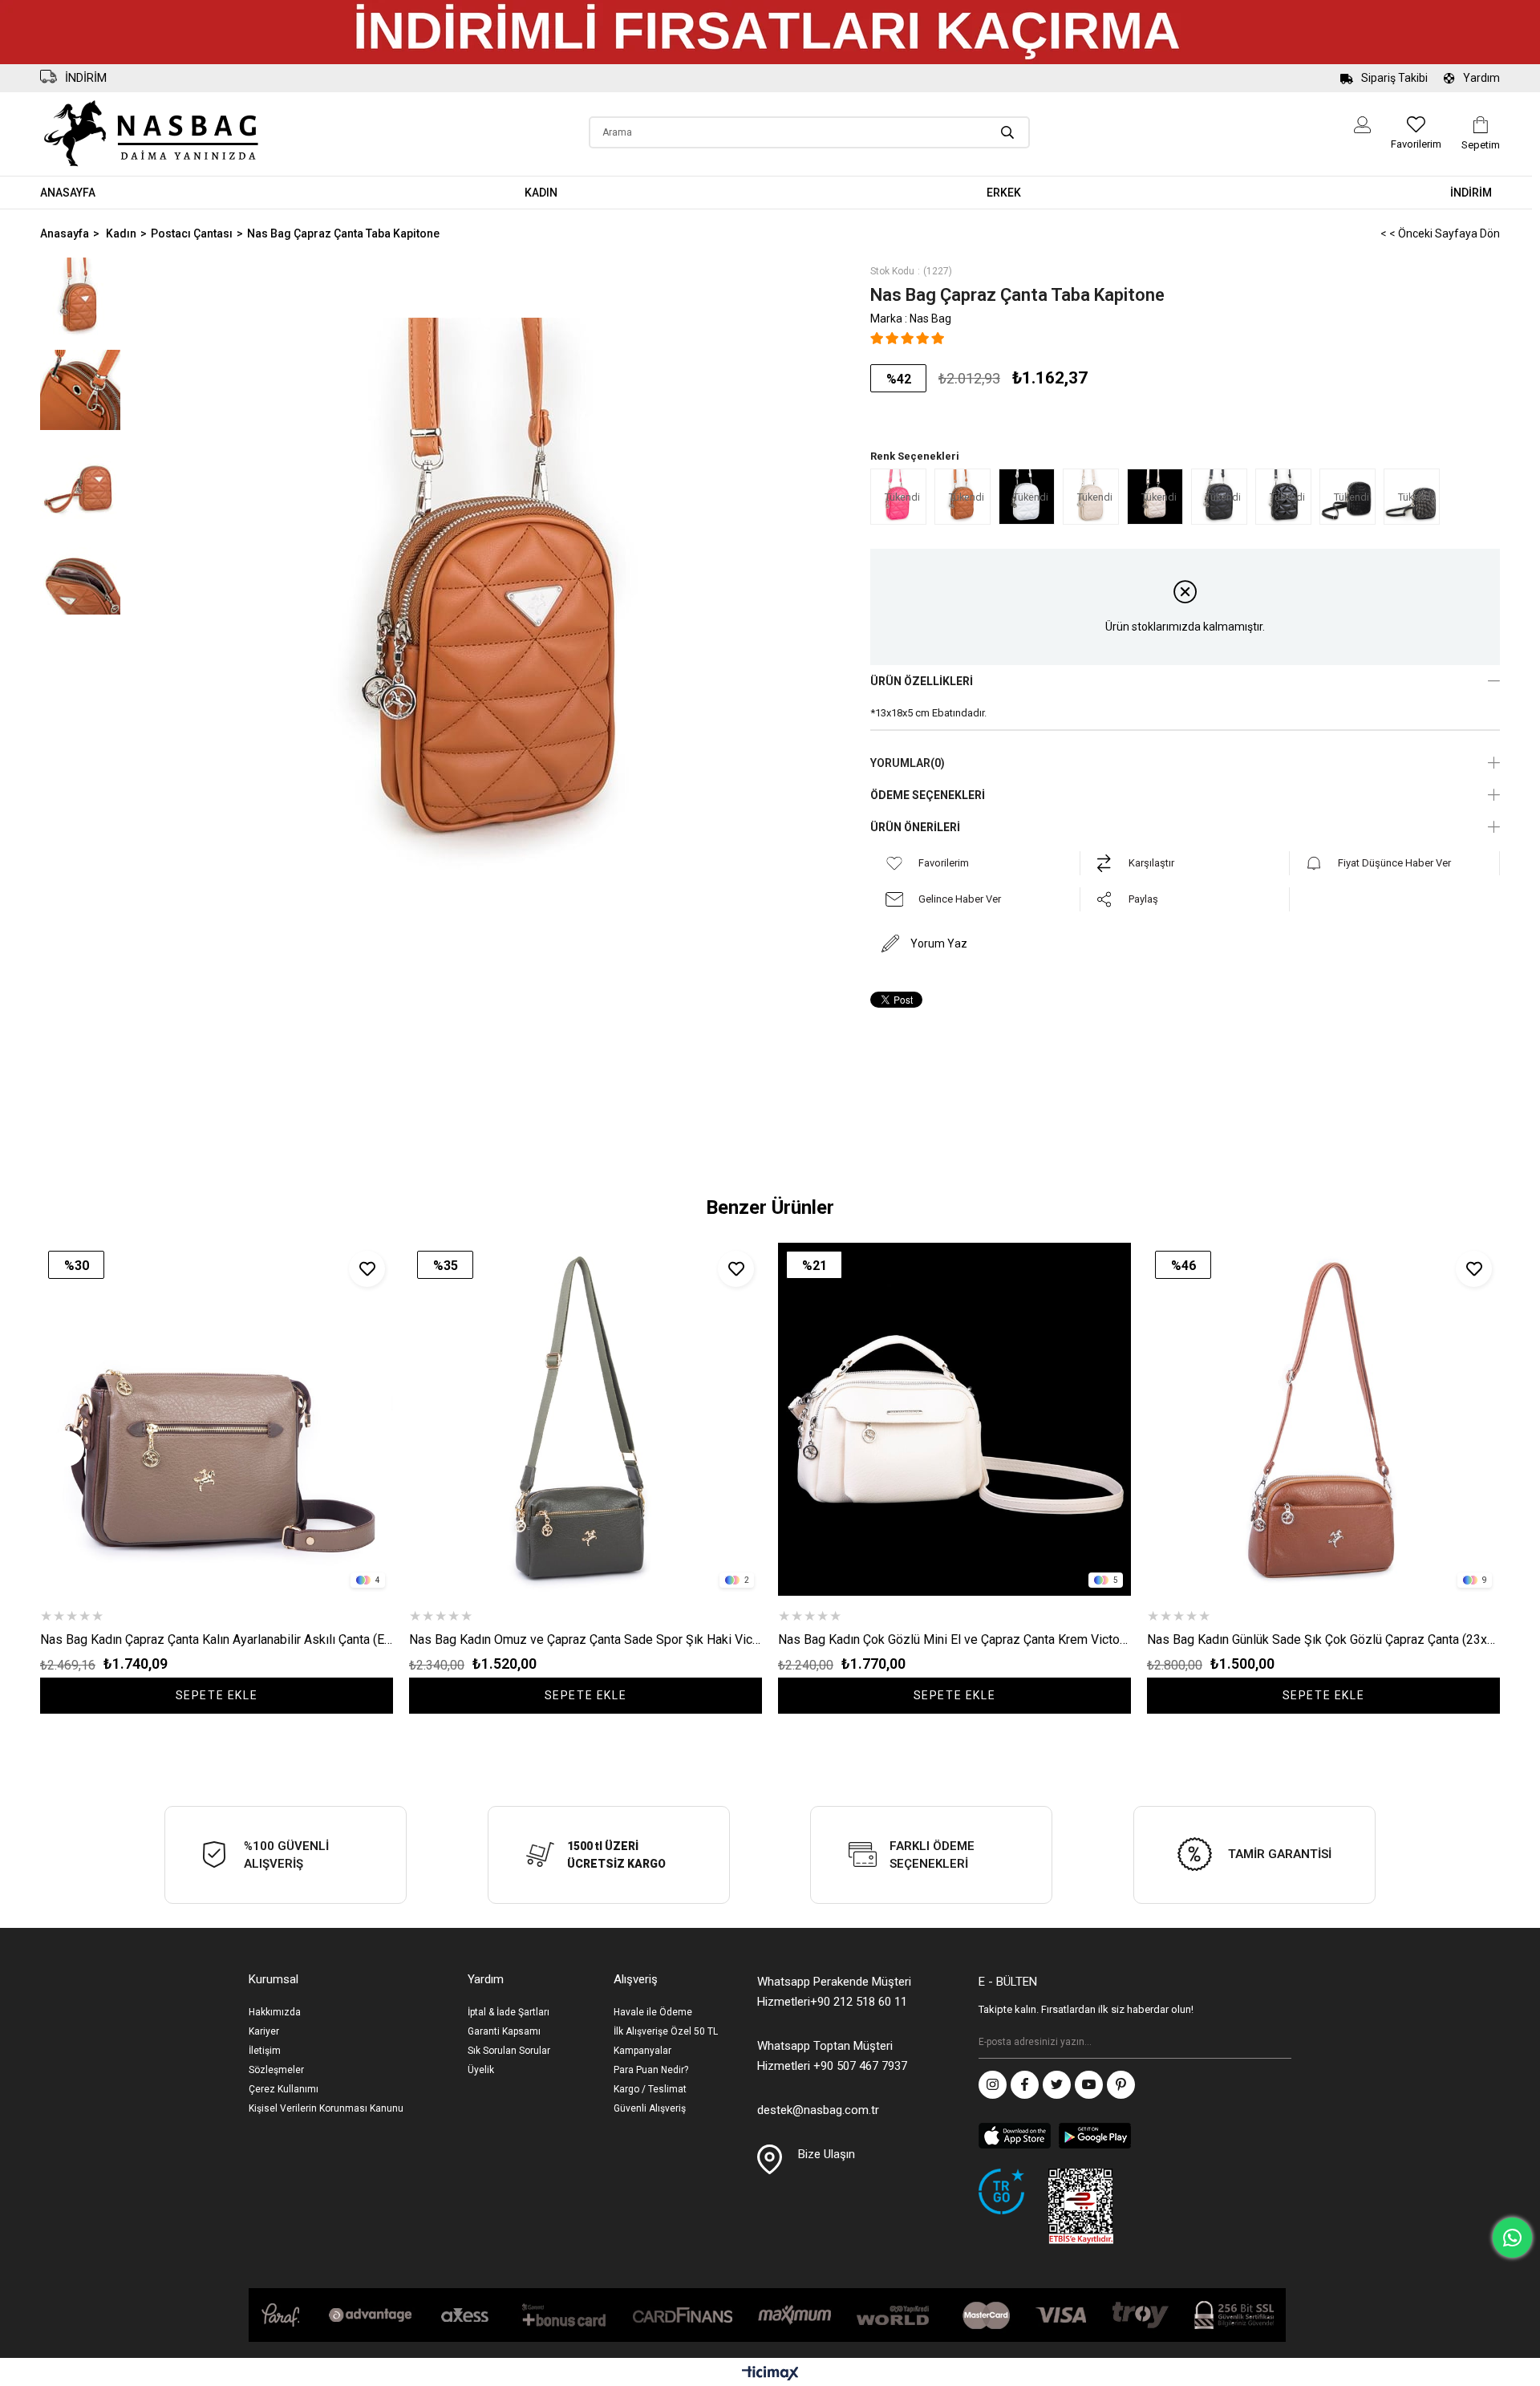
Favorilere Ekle (367, 1269)
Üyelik (481, 2070)
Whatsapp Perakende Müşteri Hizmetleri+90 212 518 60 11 (834, 1992)
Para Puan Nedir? (651, 2070)
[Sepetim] (1481, 125)
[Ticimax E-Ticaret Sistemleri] (770, 2374)
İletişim (265, 2051)
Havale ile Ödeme (653, 2012)
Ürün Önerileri (915, 827)
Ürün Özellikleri (922, 681)
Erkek (1004, 193)
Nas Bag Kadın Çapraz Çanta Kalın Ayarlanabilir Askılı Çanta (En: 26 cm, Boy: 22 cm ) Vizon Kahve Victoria (217, 1639)
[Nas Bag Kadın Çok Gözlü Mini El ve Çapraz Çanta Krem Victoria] (954, 1419)
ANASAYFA (68, 193)
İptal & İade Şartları (509, 2012)
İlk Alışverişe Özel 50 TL (666, 2031)
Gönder (1279, 2043)
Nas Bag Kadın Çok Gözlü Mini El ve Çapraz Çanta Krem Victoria (954, 1639)
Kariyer (264, 2031)
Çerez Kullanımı (284, 2089)
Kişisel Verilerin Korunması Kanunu (326, 2108)
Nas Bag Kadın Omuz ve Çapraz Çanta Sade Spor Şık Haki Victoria (586, 1639)
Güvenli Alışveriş (650, 2108)
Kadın (541, 193)
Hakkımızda (275, 2012)
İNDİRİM (1471, 193)
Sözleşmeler (276, 2070)
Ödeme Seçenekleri (928, 795)
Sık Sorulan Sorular (509, 2051)
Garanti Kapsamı (504, 2031)
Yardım (1481, 78)
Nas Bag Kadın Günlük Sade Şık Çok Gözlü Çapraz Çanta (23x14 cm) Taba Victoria (1323, 1639)
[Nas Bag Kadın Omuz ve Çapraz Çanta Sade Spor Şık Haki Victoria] (586, 1419)
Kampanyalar (642, 2051)
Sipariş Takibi (1394, 78)
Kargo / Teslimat (650, 2089)
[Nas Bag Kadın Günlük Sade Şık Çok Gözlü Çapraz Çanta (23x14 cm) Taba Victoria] (1323, 1419)
